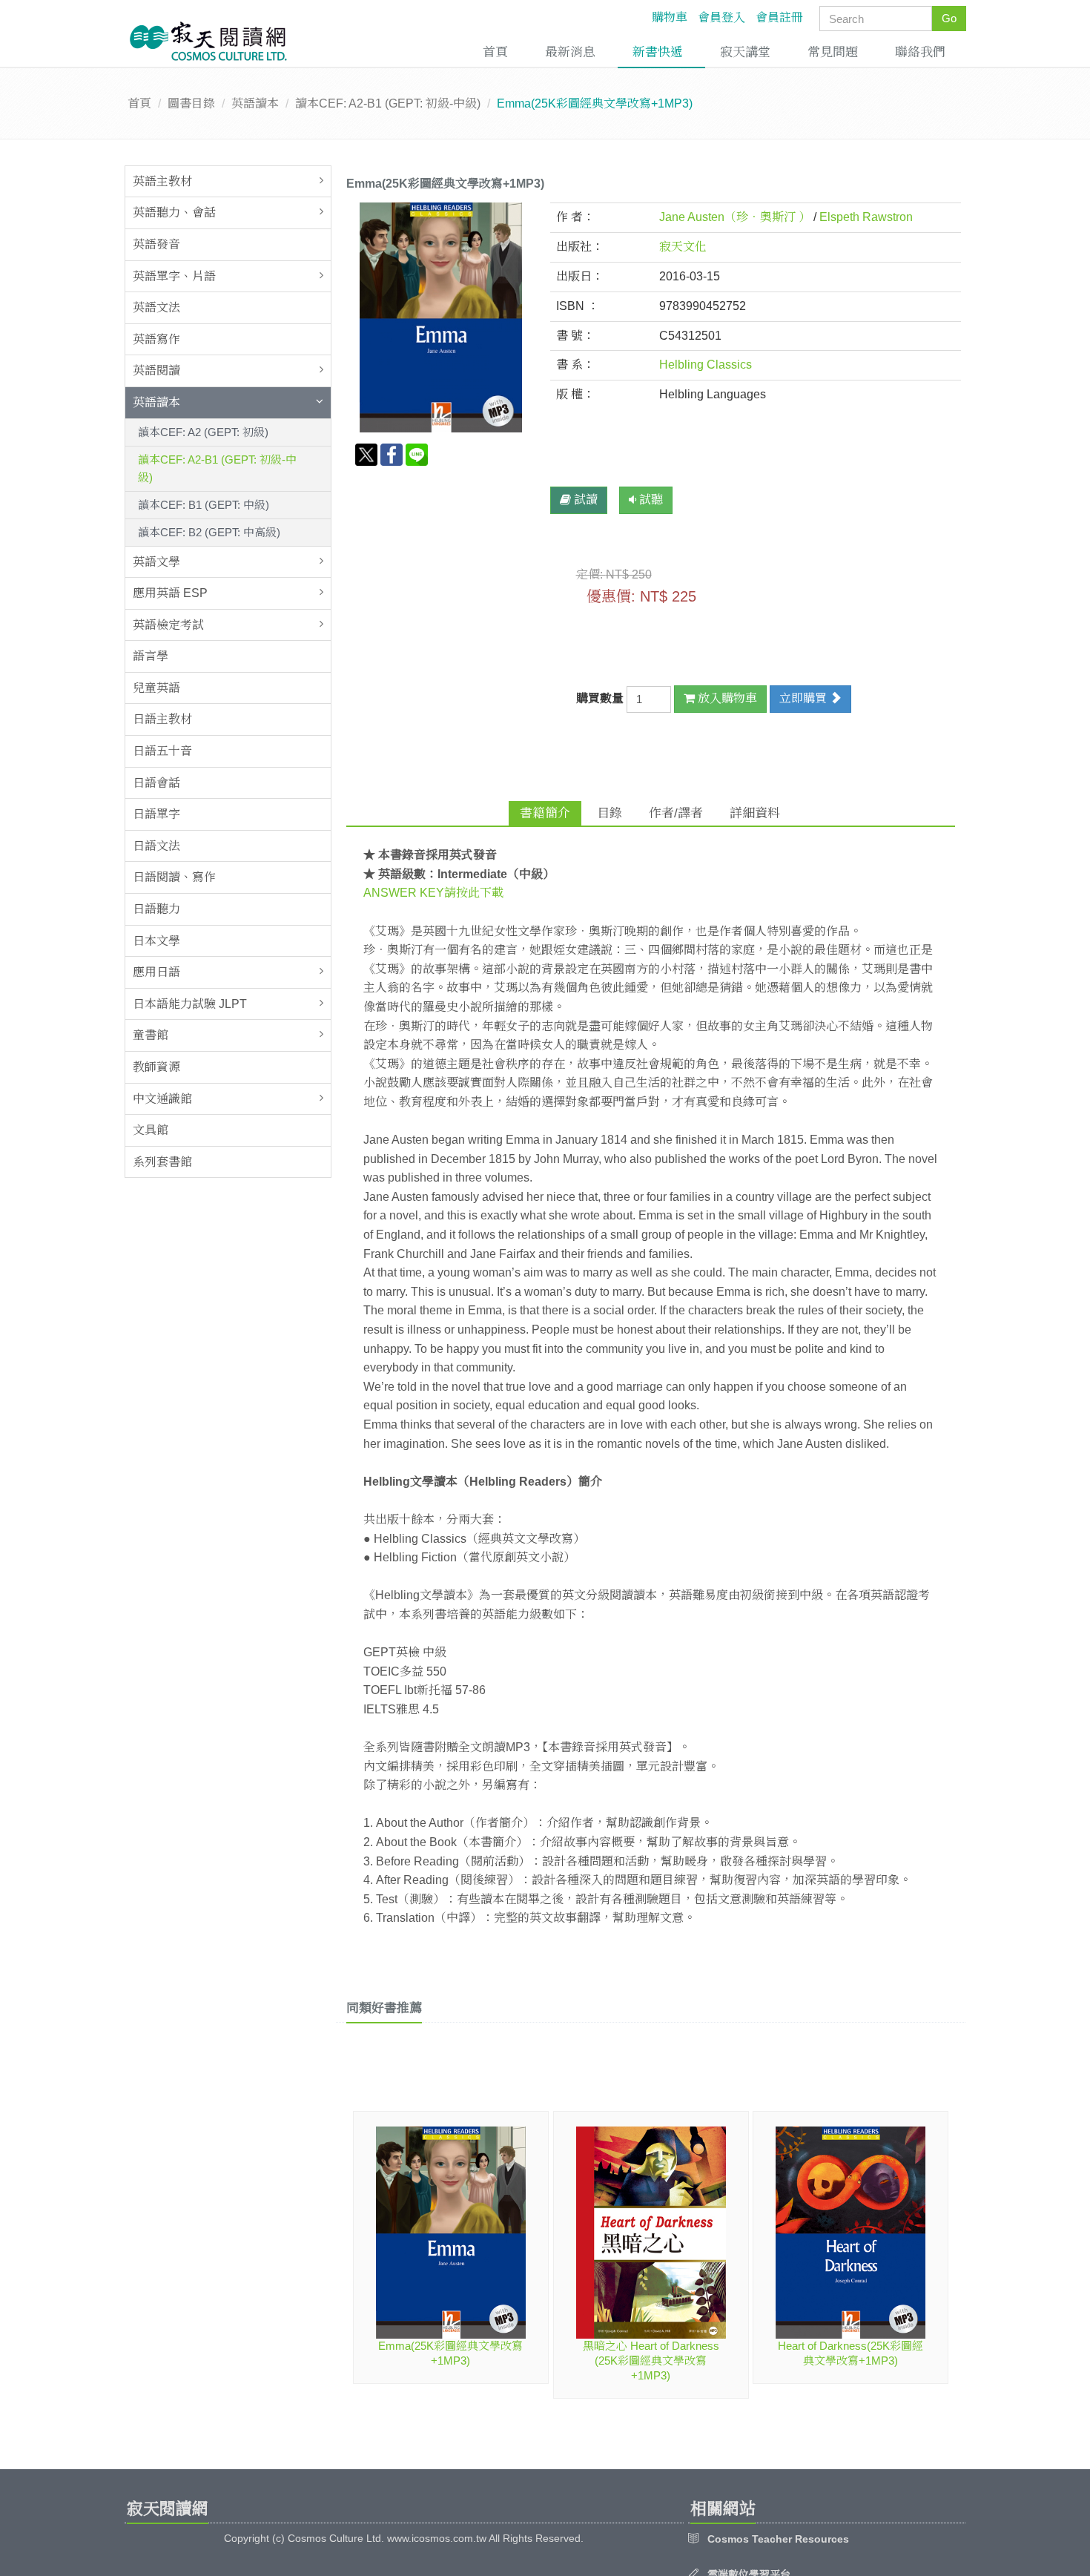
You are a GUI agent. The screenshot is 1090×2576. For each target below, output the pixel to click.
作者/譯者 (676, 813)
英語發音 (156, 244)
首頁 (495, 52)
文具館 (151, 1130)
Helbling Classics (706, 365)
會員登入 (721, 17)
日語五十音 (162, 751)
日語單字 (156, 814)
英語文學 (156, 562)
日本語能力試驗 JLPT (190, 1004)
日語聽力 (156, 909)
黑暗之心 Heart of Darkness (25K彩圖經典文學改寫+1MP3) (651, 2361)
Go (949, 18)
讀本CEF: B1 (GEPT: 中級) (204, 505)
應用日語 (156, 972)
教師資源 (156, 1067)
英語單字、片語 (174, 276)
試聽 (650, 500)
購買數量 (601, 698)
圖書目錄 (191, 103)
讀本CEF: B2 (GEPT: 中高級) (209, 532)
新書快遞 (658, 52)
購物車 (670, 17)
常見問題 (833, 52)
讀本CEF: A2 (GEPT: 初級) (203, 432)
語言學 (151, 656)
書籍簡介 (545, 813)
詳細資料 (755, 813)
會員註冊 (779, 17)
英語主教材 (162, 181)
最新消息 (570, 52)
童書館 (151, 1035)
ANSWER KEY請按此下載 (433, 893)
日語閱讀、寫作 (174, 877)
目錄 (610, 813)
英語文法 (156, 307)
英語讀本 (255, 103)
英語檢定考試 (168, 625)
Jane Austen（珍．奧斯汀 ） (735, 217)
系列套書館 (162, 1162)
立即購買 (805, 698)
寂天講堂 (745, 52)
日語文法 (156, 846)
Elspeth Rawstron (866, 217)
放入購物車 (726, 698)
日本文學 (156, 941)
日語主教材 (162, 719)
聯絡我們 (920, 52)
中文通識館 (162, 1099)
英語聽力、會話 (174, 213)
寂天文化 (683, 247)
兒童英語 (156, 688)
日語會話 (156, 783)
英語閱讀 (156, 370)
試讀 (584, 500)
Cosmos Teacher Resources (778, 2539)
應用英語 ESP (170, 593)
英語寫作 (156, 339)
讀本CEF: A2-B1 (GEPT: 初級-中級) (388, 103)
